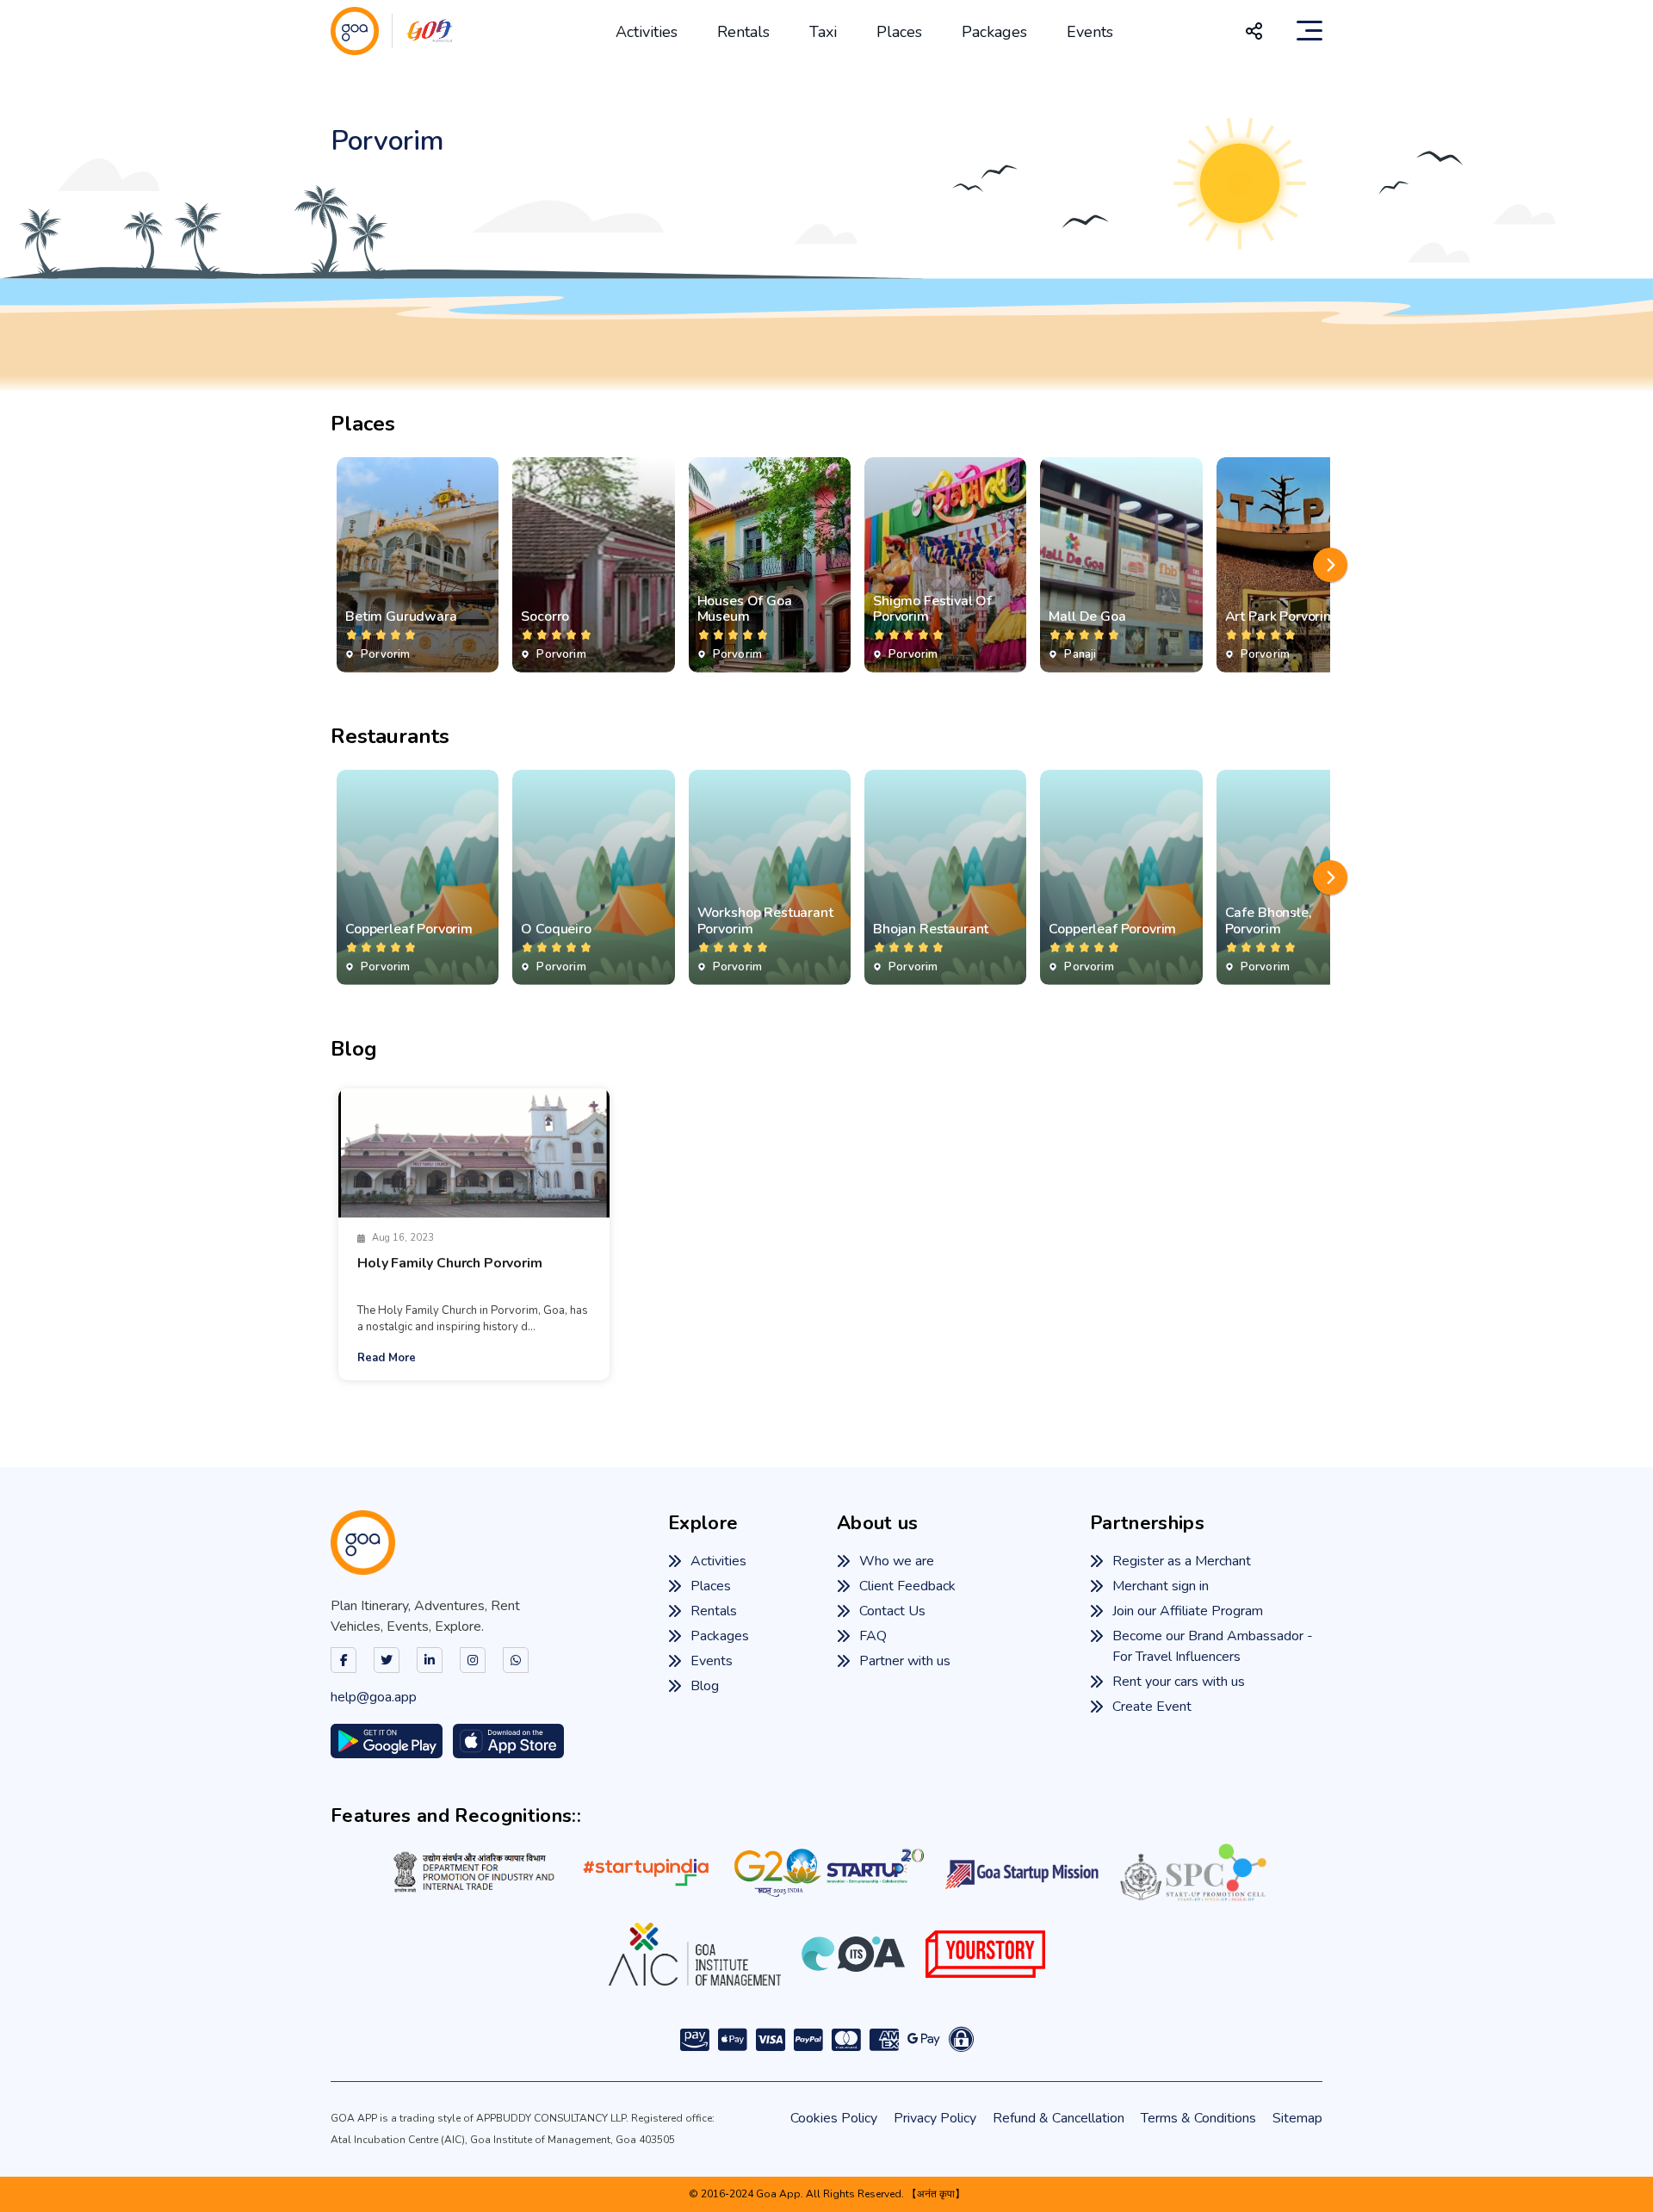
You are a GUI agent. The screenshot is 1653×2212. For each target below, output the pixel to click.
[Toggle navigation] (1309, 31)
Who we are (897, 1561)
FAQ (873, 1636)
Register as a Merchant (1182, 1561)
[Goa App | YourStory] (985, 1954)
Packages (994, 32)
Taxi (823, 32)
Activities (647, 32)
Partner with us (905, 1661)
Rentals (743, 32)
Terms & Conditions (1198, 2118)
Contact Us (892, 1611)
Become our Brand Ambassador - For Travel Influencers (1213, 1646)
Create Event (1152, 1707)
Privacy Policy (935, 2118)
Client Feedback (907, 1586)
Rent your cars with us (1179, 1682)
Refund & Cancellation (1059, 2118)
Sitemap (1297, 2118)
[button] (1330, 565)
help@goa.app (374, 1697)
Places (899, 32)
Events (1090, 32)
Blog (705, 1686)
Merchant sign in (1161, 1586)
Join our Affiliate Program (1188, 1611)
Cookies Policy (834, 2118)
